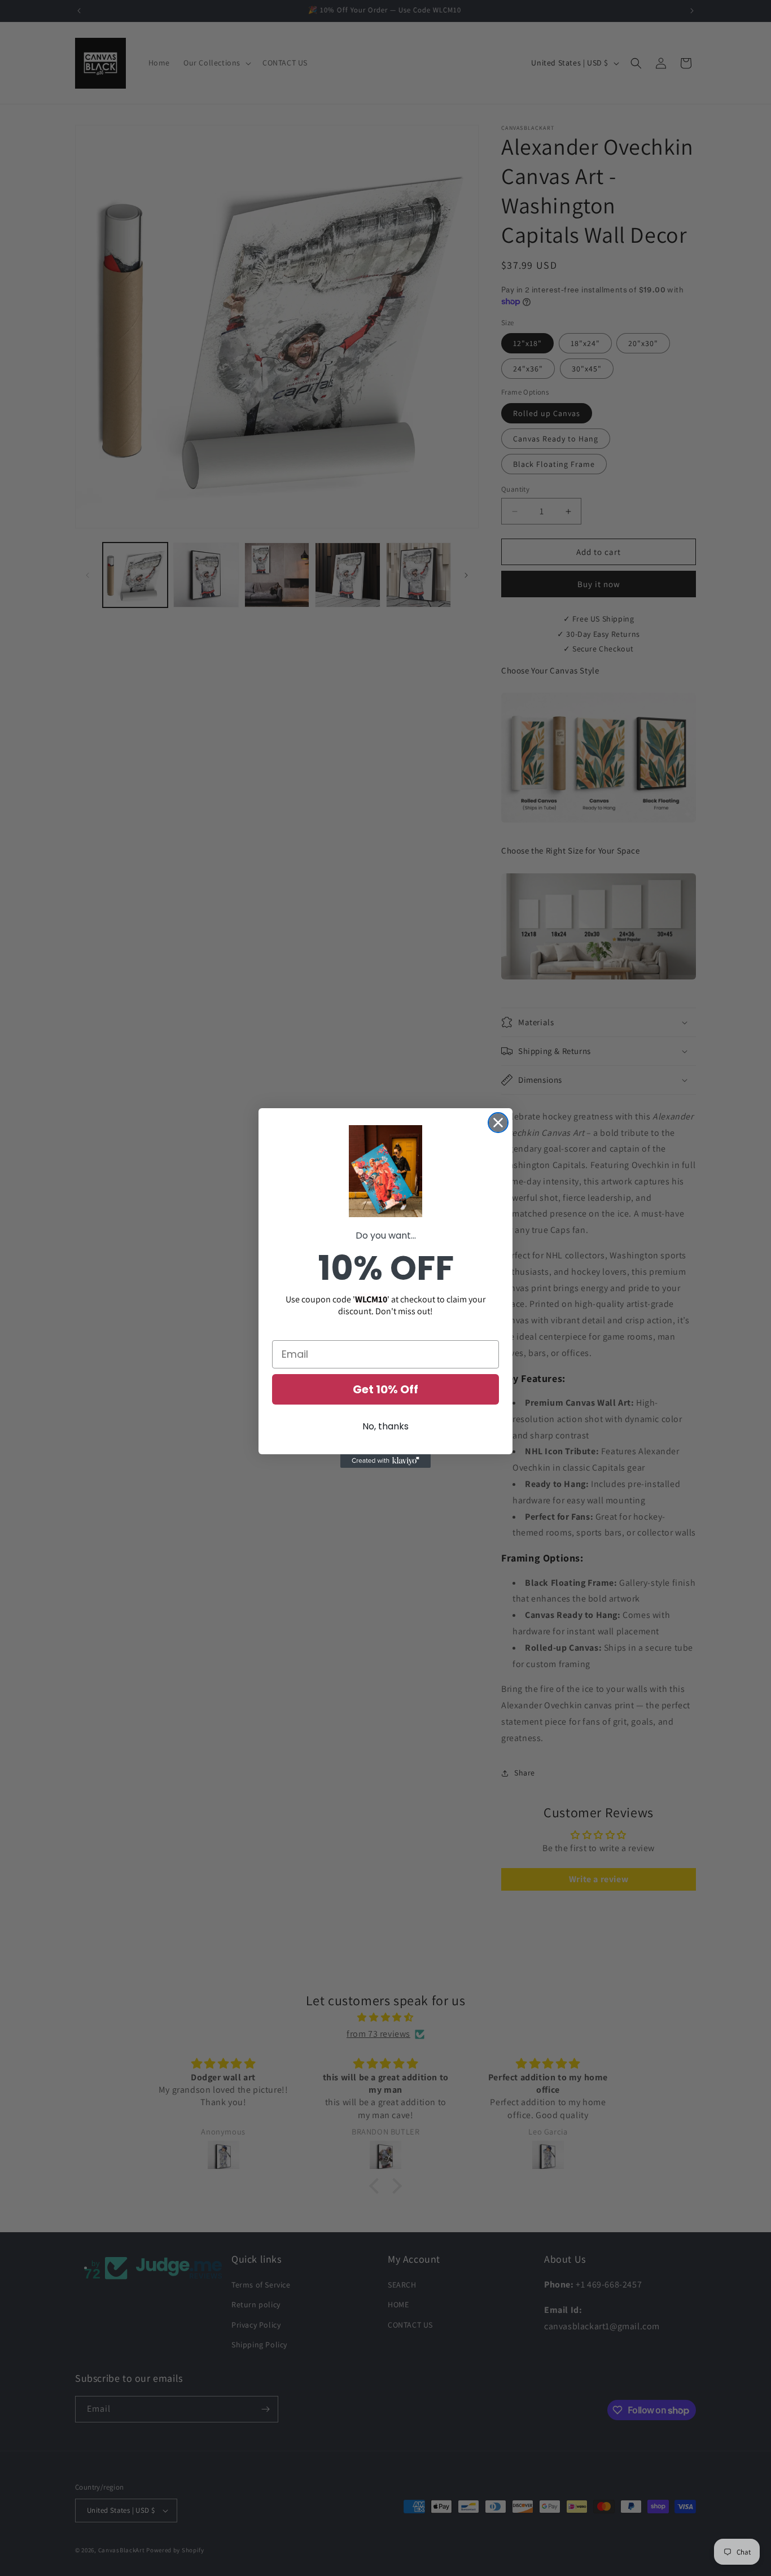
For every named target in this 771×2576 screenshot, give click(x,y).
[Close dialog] (498, 1123)
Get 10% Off (385, 1389)
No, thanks (385, 1426)
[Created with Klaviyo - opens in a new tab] (385, 1461)
